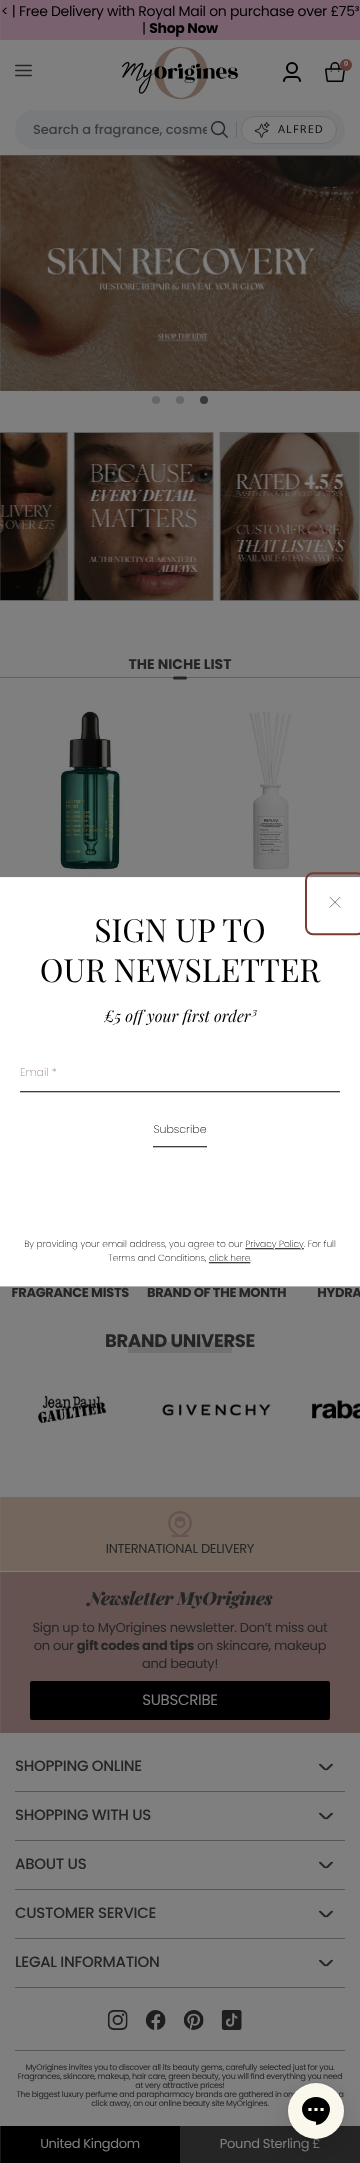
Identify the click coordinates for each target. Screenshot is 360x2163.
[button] (316, 2111)
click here (229, 1259)
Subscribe (179, 1130)
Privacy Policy (274, 1245)
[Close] (335, 903)
